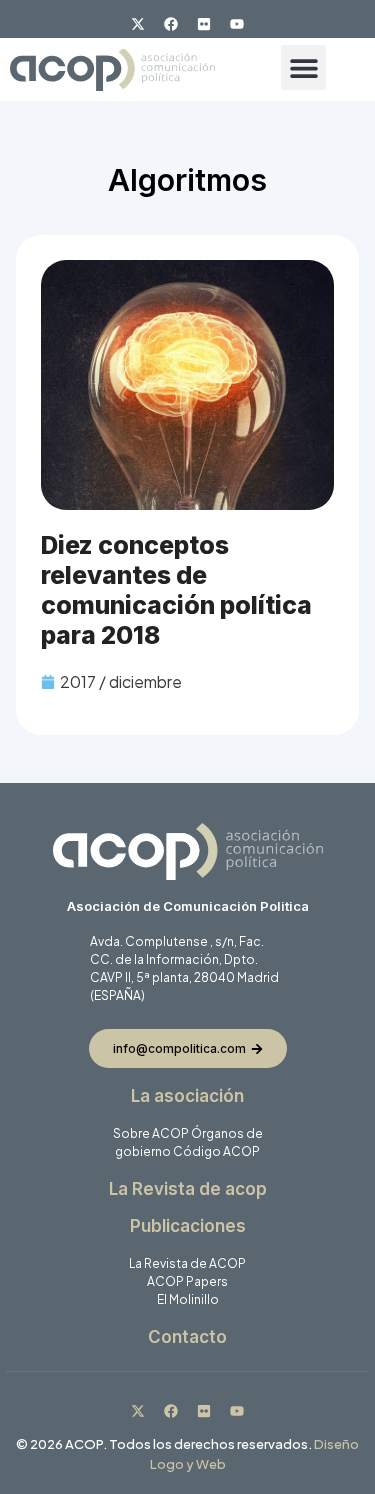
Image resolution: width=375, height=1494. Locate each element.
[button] (303, 67)
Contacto (187, 1337)
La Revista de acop (188, 1189)
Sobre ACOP (151, 1133)
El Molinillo (188, 1299)
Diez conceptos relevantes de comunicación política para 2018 (176, 590)
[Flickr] (204, 24)
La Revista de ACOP (187, 1263)
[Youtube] (237, 24)
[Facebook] (171, 24)
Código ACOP (216, 1151)
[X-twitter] (138, 24)
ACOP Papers (187, 1281)
